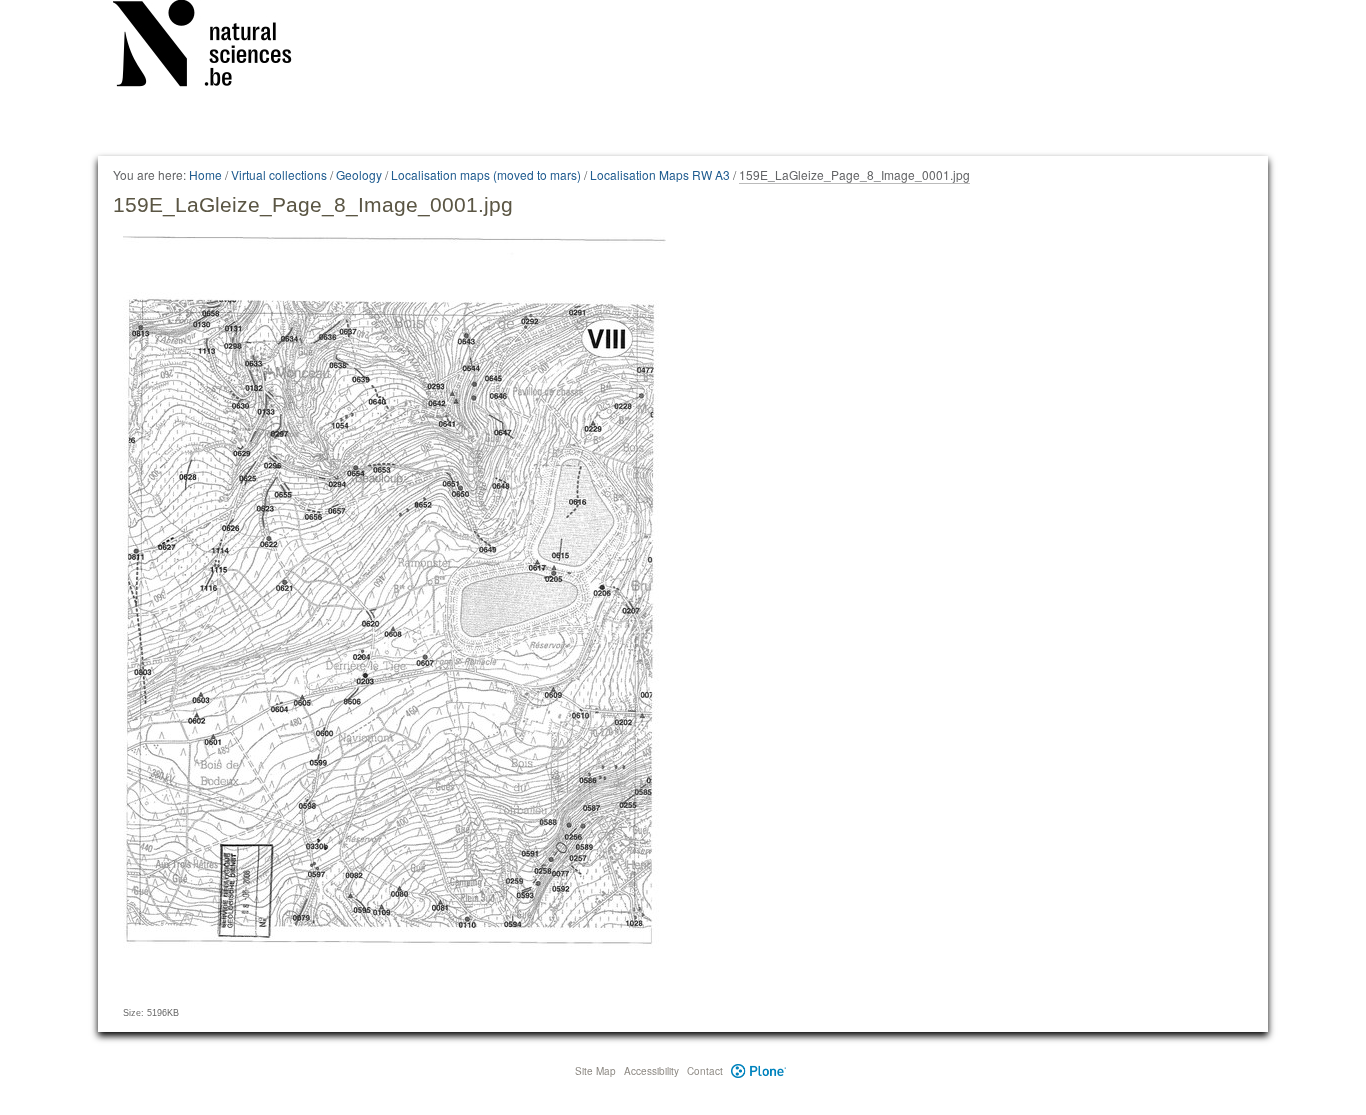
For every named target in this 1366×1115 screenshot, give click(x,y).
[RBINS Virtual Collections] (215, 47)
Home (205, 174)
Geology (359, 174)
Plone (758, 1071)
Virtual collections (279, 174)
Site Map (595, 1071)
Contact (705, 1071)
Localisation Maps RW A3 (660, 174)
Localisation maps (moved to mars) (486, 174)
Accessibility (651, 1071)
